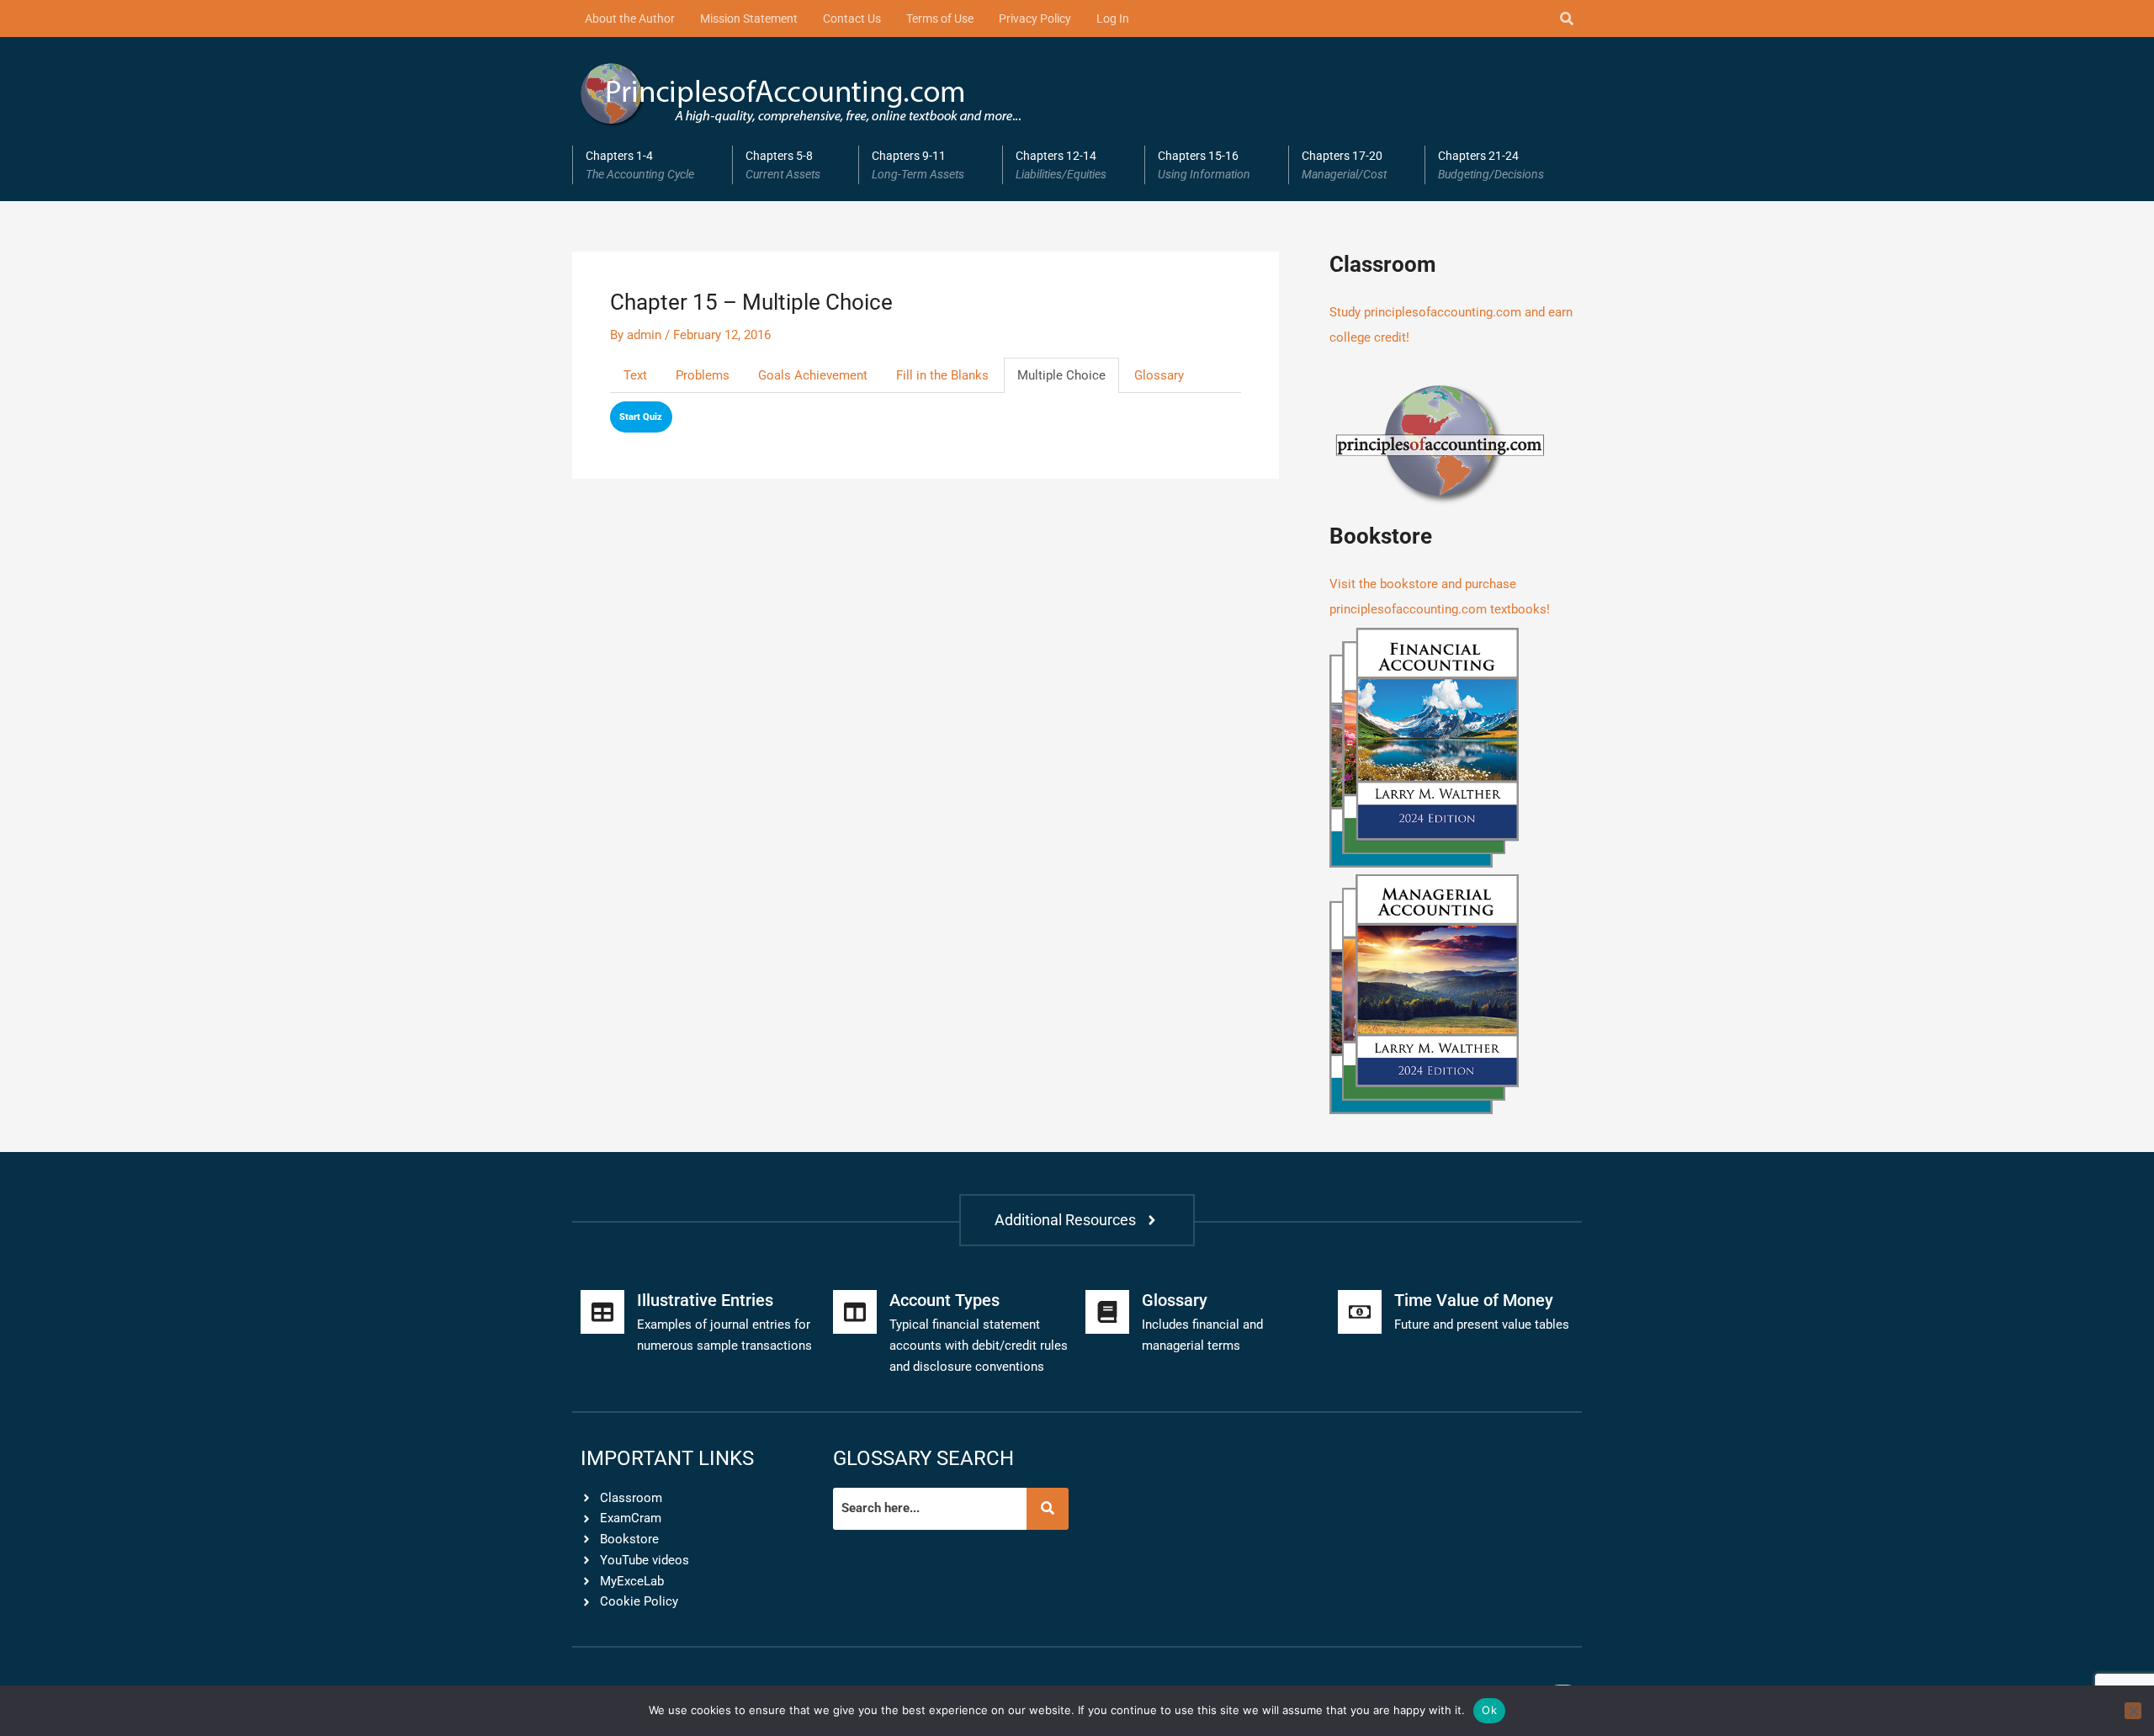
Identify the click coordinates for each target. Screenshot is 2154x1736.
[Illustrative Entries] (602, 1312)
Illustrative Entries (705, 1300)
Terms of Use (940, 19)
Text (635, 375)
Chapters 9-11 (918, 165)
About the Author (630, 19)
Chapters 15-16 (1204, 165)
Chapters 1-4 (640, 165)
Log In (1113, 19)
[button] (652, 165)
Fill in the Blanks (942, 375)
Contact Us (852, 19)
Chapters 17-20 (1344, 165)
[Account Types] (855, 1312)
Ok (1489, 1710)
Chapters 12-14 (1061, 165)
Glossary (1159, 375)
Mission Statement (749, 19)
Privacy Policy (1035, 19)
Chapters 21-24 (1491, 165)
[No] (2133, 1711)
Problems (703, 375)
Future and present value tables (1482, 1325)
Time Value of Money (1474, 1300)
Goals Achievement (813, 375)
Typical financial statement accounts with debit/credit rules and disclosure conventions (979, 1346)
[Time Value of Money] (1360, 1312)
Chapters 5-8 (783, 165)
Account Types (944, 1300)
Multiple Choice (1061, 375)
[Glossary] (1107, 1312)
